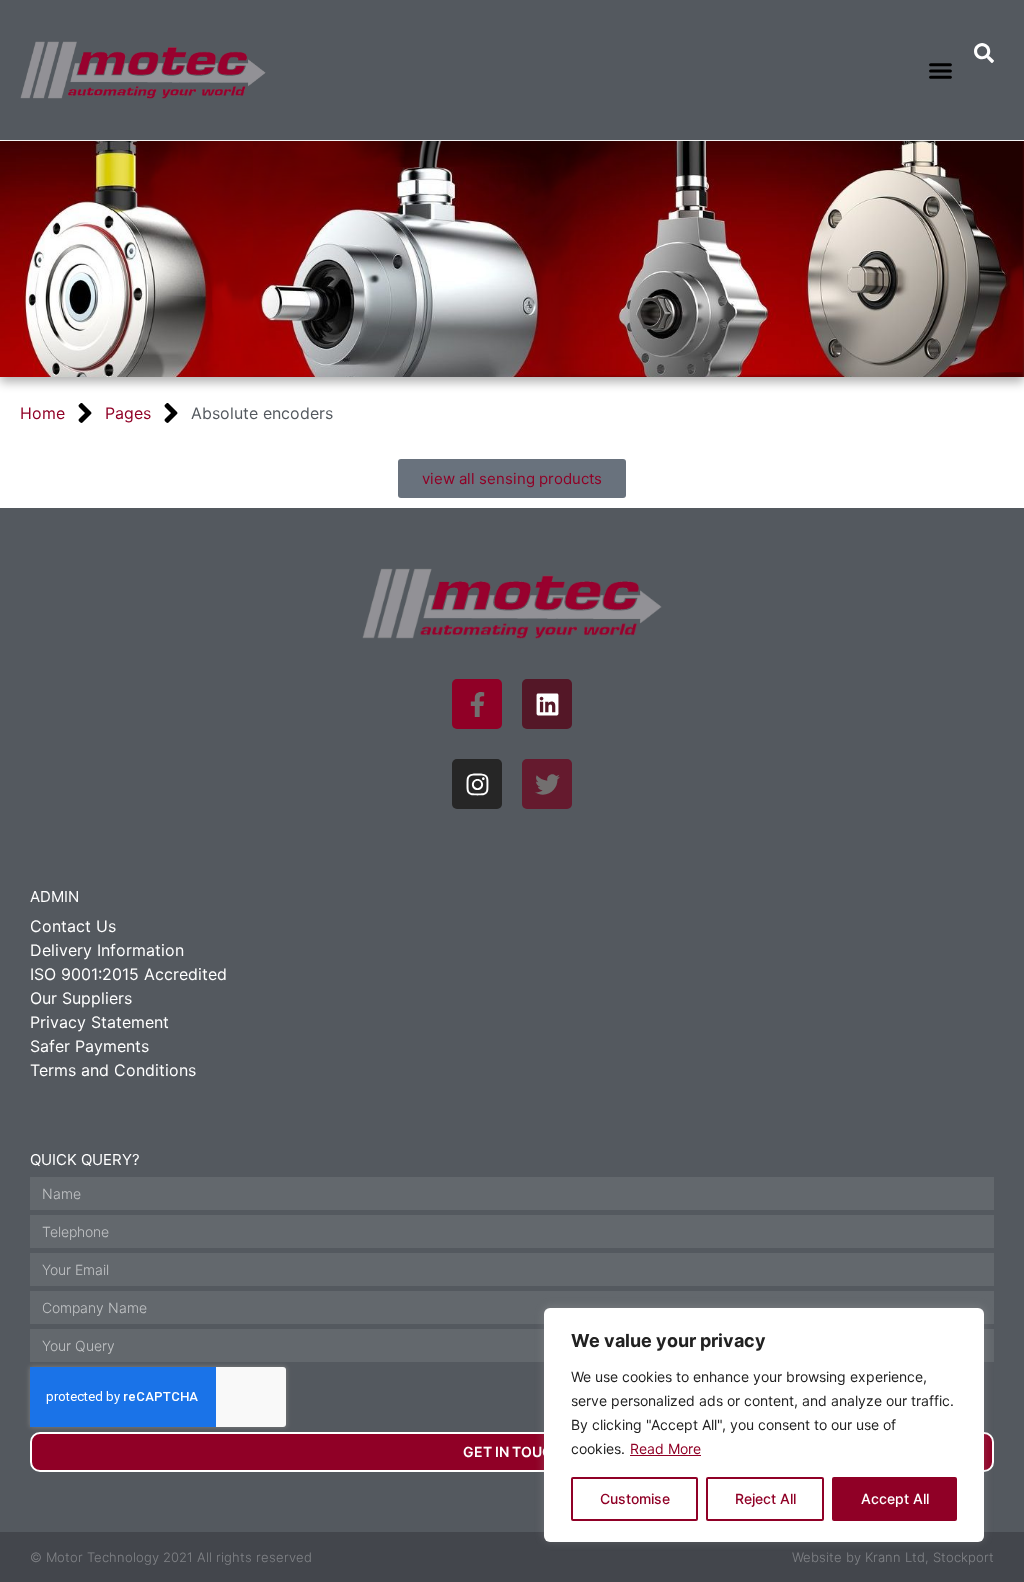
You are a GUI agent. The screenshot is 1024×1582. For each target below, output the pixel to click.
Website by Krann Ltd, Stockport (893, 1557)
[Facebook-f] (477, 704)
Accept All (895, 1498)
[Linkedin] (547, 704)
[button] (941, 70)
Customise (635, 1498)
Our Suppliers (81, 998)
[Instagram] (477, 784)
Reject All (765, 1498)
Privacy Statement (99, 1022)
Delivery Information (107, 950)
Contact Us (73, 926)
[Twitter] (547, 784)
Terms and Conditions (113, 1070)
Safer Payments (89, 1046)
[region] (764, 1425)
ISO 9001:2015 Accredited (128, 974)
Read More (665, 1448)
